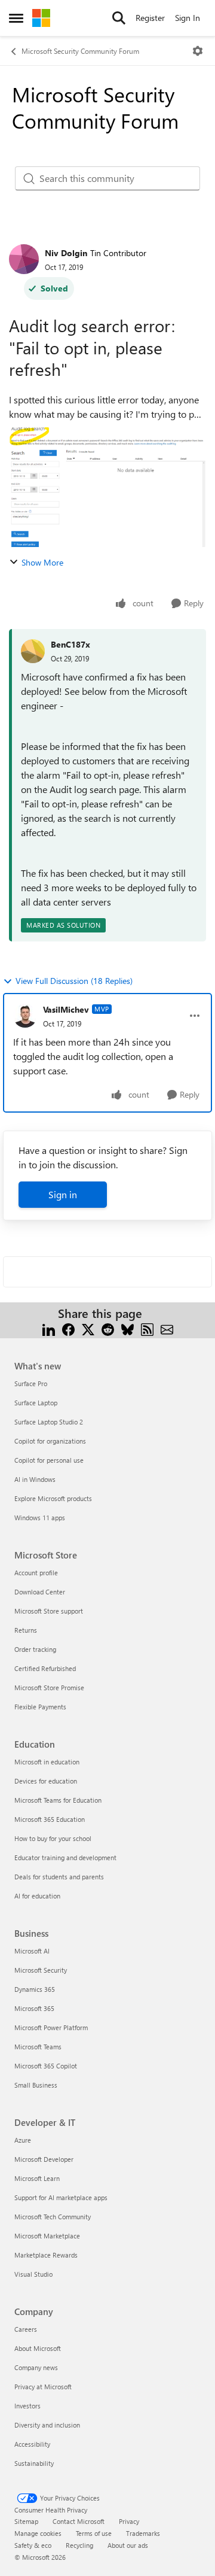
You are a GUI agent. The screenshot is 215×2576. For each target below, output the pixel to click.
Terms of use (94, 2533)
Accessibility (32, 2444)
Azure (23, 2140)
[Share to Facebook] (68, 1328)
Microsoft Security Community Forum (80, 51)
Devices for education (46, 1781)
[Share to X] (88, 1328)
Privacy (129, 2521)
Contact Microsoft (79, 2521)
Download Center (40, 1592)
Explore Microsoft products (53, 1498)
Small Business (36, 2085)
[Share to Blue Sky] (128, 1328)
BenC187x (70, 644)
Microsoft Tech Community (53, 2217)
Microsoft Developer (44, 2159)
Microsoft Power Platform (51, 2027)
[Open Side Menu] (16, 18)
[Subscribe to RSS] (147, 1328)
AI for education (37, 1896)
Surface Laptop (36, 1403)
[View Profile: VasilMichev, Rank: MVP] (25, 1016)
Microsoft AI (32, 1951)
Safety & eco (33, 2545)
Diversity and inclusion (47, 2425)
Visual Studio (33, 2274)
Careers (26, 2329)
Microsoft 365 (34, 2008)
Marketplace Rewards (46, 2255)
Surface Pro (31, 1383)
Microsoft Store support (49, 1611)
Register (150, 18)
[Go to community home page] (41, 18)
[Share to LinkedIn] (49, 1328)
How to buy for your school (53, 1838)
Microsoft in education (47, 1762)
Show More (42, 562)
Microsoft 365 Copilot (46, 2066)
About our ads (128, 2545)
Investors (27, 2406)
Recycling (79, 2545)
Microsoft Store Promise (49, 1688)
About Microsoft (38, 2348)
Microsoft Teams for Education (58, 1800)
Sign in (63, 1194)
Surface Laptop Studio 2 (49, 1422)
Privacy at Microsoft (43, 2387)
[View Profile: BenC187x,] (33, 651)
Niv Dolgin (66, 253)
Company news (36, 2367)
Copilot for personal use (49, 1460)
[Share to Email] (167, 1328)
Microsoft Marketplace (47, 2236)
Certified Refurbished (45, 1668)
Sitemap (26, 2521)
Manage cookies (38, 2533)
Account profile (36, 1573)
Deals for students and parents (59, 1877)
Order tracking (35, 1649)
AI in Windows (35, 1479)
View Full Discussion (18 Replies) (74, 981)
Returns (26, 1630)
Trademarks (143, 2533)
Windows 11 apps (40, 1518)
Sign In (188, 18)
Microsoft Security (41, 1970)
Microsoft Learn (37, 2178)
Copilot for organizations (50, 1441)
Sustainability (34, 2463)
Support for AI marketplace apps (61, 2197)
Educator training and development (65, 1857)
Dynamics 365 (35, 1989)
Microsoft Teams (38, 2047)
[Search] (119, 18)
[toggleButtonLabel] (198, 51)
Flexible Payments (40, 1707)
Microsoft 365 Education (50, 1819)
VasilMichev (66, 1009)
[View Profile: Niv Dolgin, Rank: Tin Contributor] (24, 259)
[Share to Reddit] (108, 1328)
